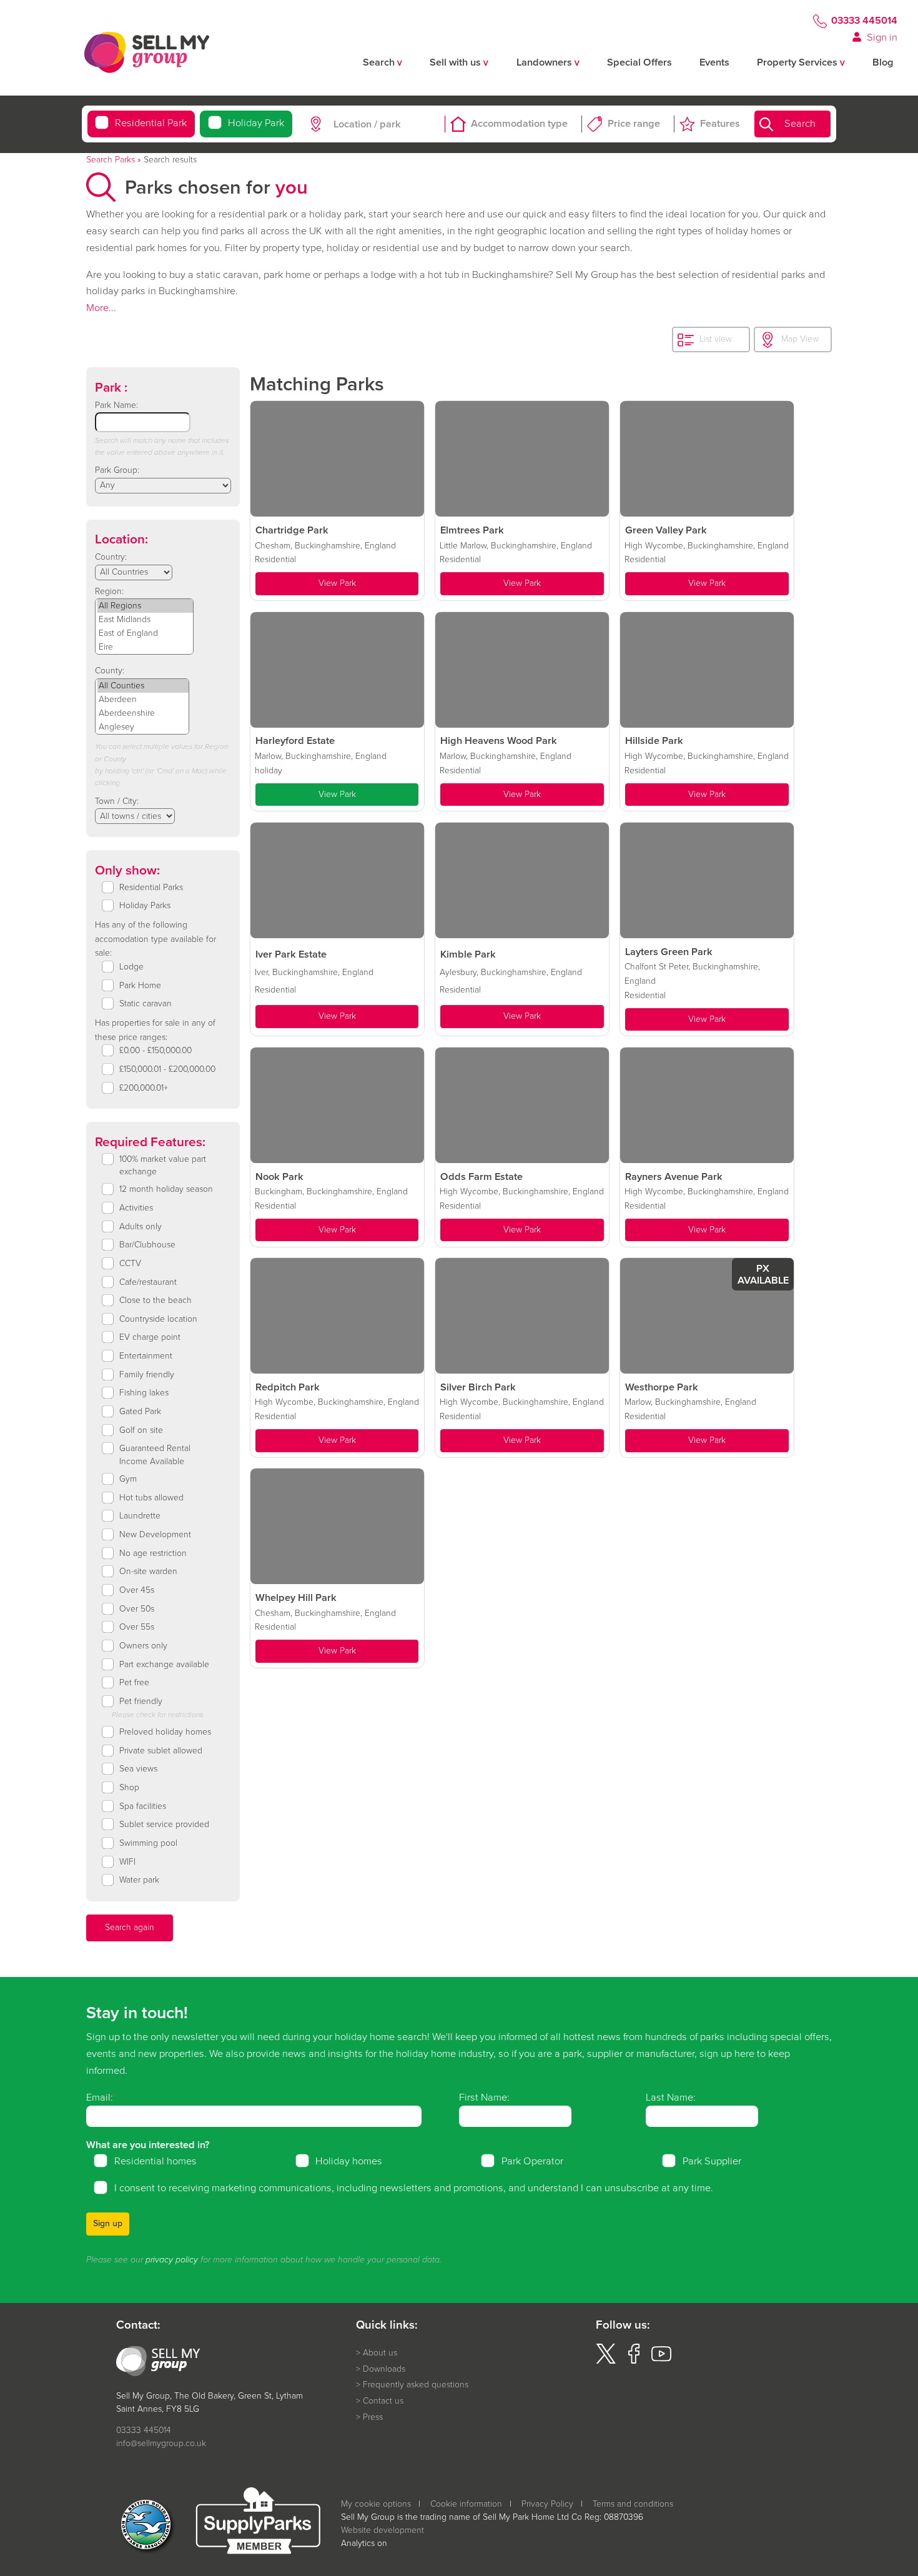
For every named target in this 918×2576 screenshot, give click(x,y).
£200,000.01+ (144, 1088)
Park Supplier (712, 2161)
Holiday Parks (145, 906)
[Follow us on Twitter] (606, 2361)
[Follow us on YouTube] (661, 2361)
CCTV (130, 1264)
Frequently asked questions (416, 2385)
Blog (883, 63)
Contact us (383, 2401)
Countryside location (158, 1319)
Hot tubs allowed (151, 1498)
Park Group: (117, 470)
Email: (100, 2097)
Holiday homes (349, 2161)
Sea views (138, 1769)
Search (800, 124)
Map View (800, 339)
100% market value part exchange (163, 1166)
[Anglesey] (143, 727)
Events (714, 63)
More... (101, 308)
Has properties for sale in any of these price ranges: (155, 1030)
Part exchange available (164, 1665)
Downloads (384, 2369)
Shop (129, 1788)
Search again (130, 1927)
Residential (151, 124)
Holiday (256, 124)
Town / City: (117, 801)
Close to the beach (155, 1300)
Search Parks (111, 160)
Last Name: (671, 2097)
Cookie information (466, 2504)
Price (634, 124)
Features (720, 124)
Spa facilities (143, 1806)
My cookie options (376, 2504)
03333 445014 (864, 21)
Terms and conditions (633, 2504)
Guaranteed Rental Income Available (155, 1455)
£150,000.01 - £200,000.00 (167, 1069)
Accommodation (519, 124)
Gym (128, 1479)
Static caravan (146, 1004)
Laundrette (140, 1516)
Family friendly (147, 1375)
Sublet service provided (164, 1825)
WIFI (127, 1862)
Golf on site (141, 1430)
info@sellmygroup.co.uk (161, 2443)
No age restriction (153, 1553)
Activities (136, 1208)
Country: (111, 557)
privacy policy (172, 2260)
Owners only (143, 1646)
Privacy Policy (547, 2504)
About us (380, 2353)
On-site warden (148, 1572)
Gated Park (140, 1412)
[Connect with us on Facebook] (634, 2361)
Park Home (140, 986)
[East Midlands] (145, 620)
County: (110, 671)
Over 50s (137, 1609)
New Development (155, 1535)
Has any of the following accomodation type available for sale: (155, 939)
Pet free (134, 1683)
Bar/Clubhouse (147, 1245)
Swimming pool (148, 1843)
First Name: (484, 2097)
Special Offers (639, 63)
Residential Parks (151, 888)
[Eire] (145, 647)
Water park (139, 1880)
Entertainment (146, 1356)
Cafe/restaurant (148, 1282)
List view (716, 339)
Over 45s (137, 1590)
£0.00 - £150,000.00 (155, 1051)
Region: (109, 591)
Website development (383, 2530)
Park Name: (116, 405)
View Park (337, 583)
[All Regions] (145, 606)
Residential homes (155, 2161)
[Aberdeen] (143, 700)
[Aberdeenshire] (143, 713)
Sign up (108, 2223)
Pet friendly (141, 1702)
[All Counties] (143, 686)
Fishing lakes (144, 1393)
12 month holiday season (166, 1189)
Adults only (141, 1227)
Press (373, 2417)
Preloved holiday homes (165, 1732)
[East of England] (145, 633)
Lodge (131, 967)
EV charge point (150, 1337)
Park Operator (532, 2161)
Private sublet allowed (161, 1751)
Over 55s (137, 1627)
